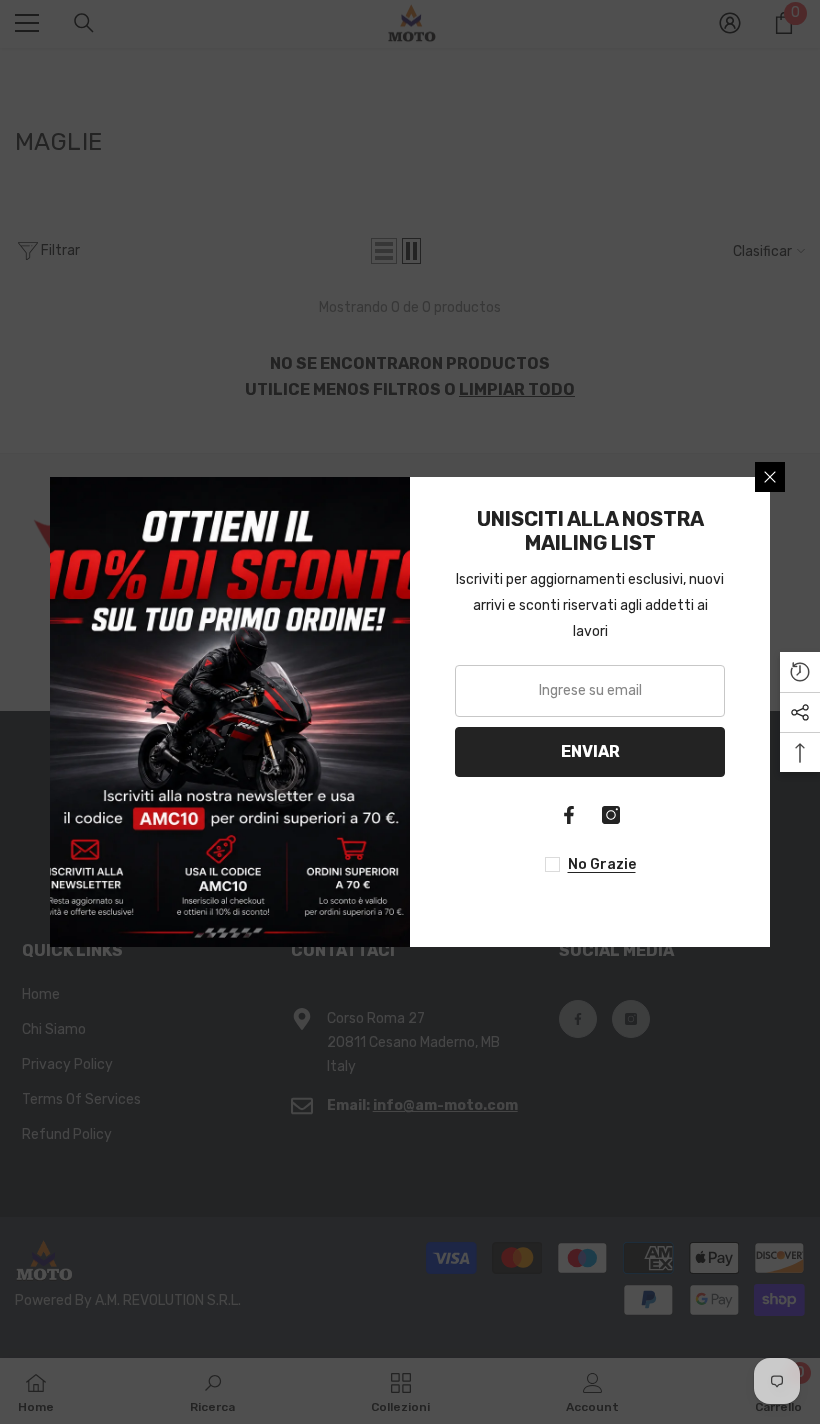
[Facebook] (569, 815)
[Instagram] (611, 815)
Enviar (590, 751)
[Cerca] (770, 477)
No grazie (602, 864)
